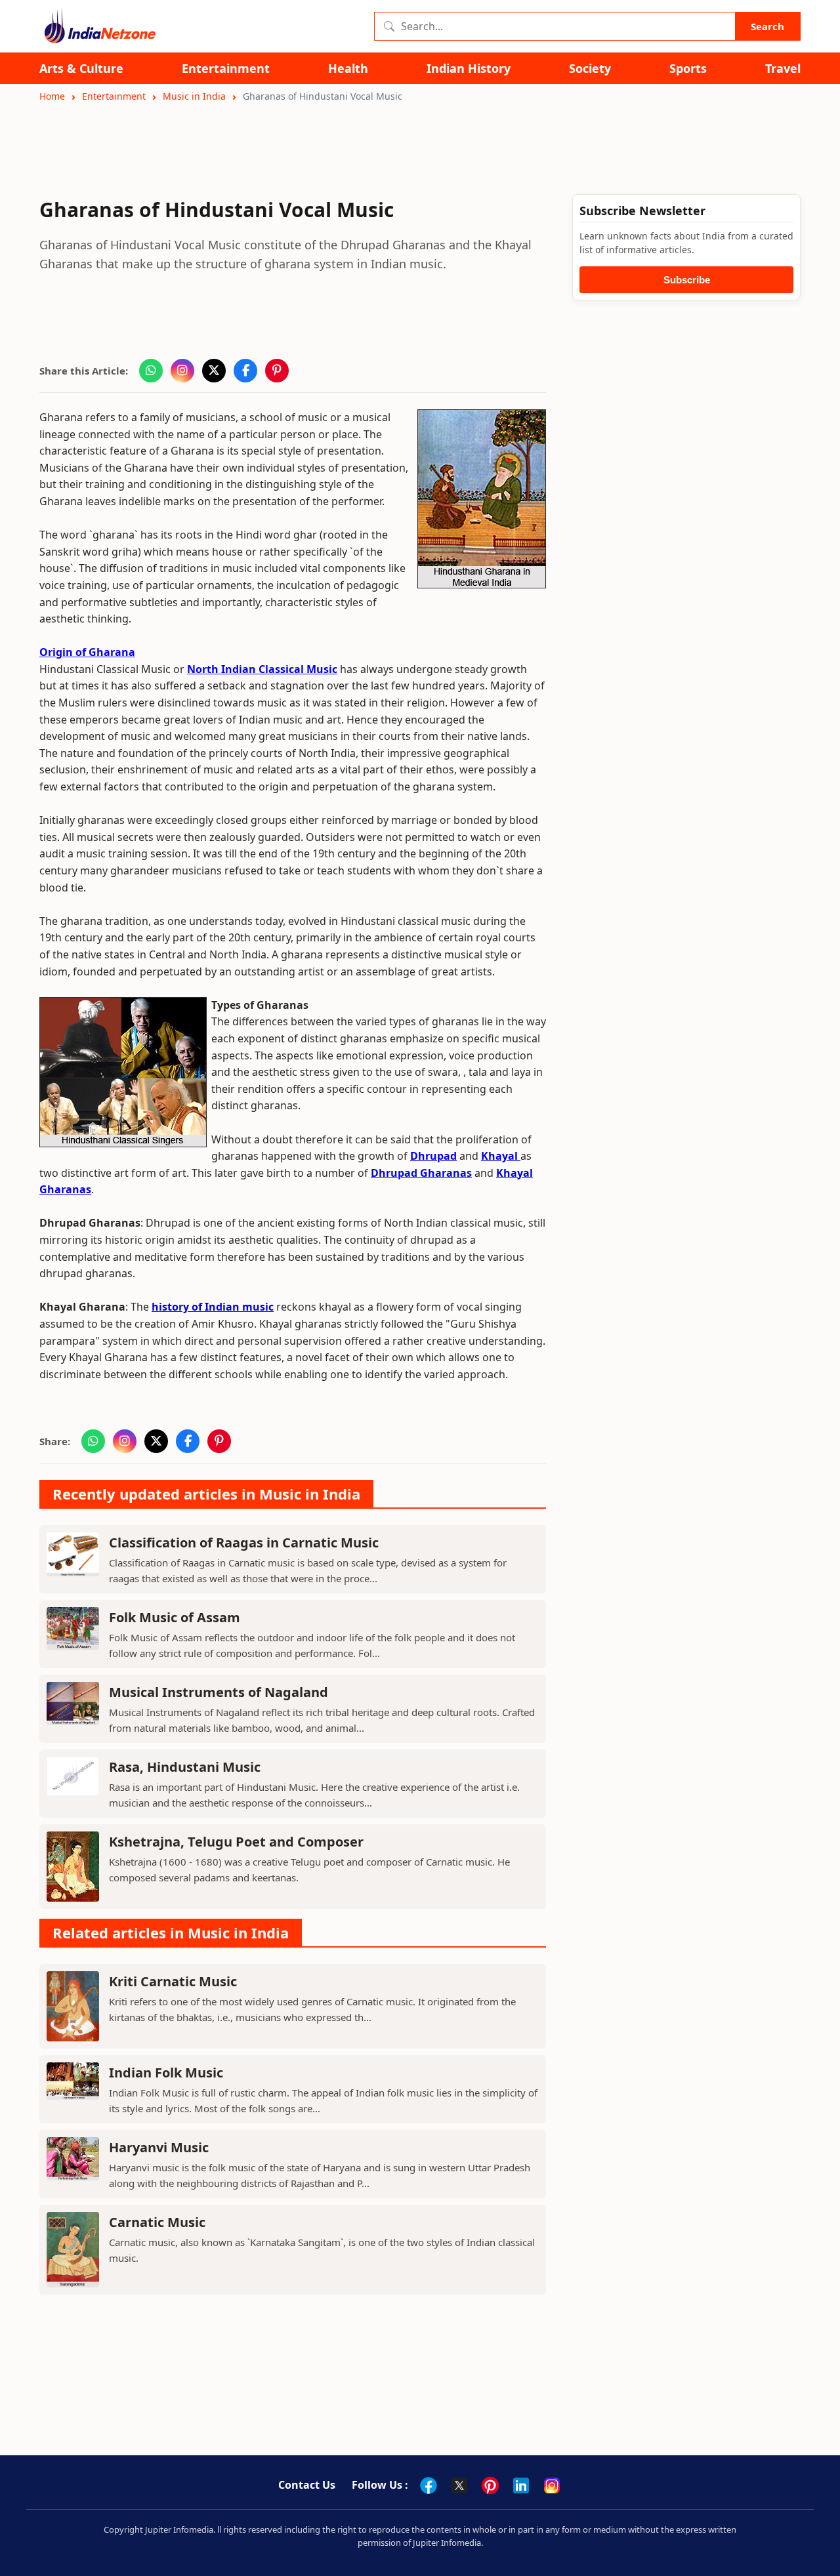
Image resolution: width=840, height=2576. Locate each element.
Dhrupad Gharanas (421, 1173)
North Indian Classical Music (262, 669)
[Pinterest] (490, 2485)
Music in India (194, 96)
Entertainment (226, 69)
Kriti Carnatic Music (173, 1981)
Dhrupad (433, 1156)
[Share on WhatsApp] (151, 371)
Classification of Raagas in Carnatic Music (244, 1543)
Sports (688, 69)
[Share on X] (214, 371)
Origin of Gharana (87, 652)
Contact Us (307, 2485)
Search (767, 26)
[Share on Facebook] (245, 371)
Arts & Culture (81, 69)
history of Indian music (213, 1307)
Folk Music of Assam (175, 1617)
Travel (783, 69)
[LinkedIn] (521, 2485)
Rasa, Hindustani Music (185, 1767)
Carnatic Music (157, 2222)
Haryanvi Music (159, 2147)
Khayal (501, 1156)
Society (590, 69)
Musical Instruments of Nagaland (219, 1692)
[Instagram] (552, 2485)
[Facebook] (429, 2485)
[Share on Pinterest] (277, 371)
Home (52, 96)
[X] (459, 2485)
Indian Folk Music (166, 2073)
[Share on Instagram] (182, 371)
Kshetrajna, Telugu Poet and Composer (236, 1842)
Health (348, 69)
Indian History (469, 69)
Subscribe (687, 280)
